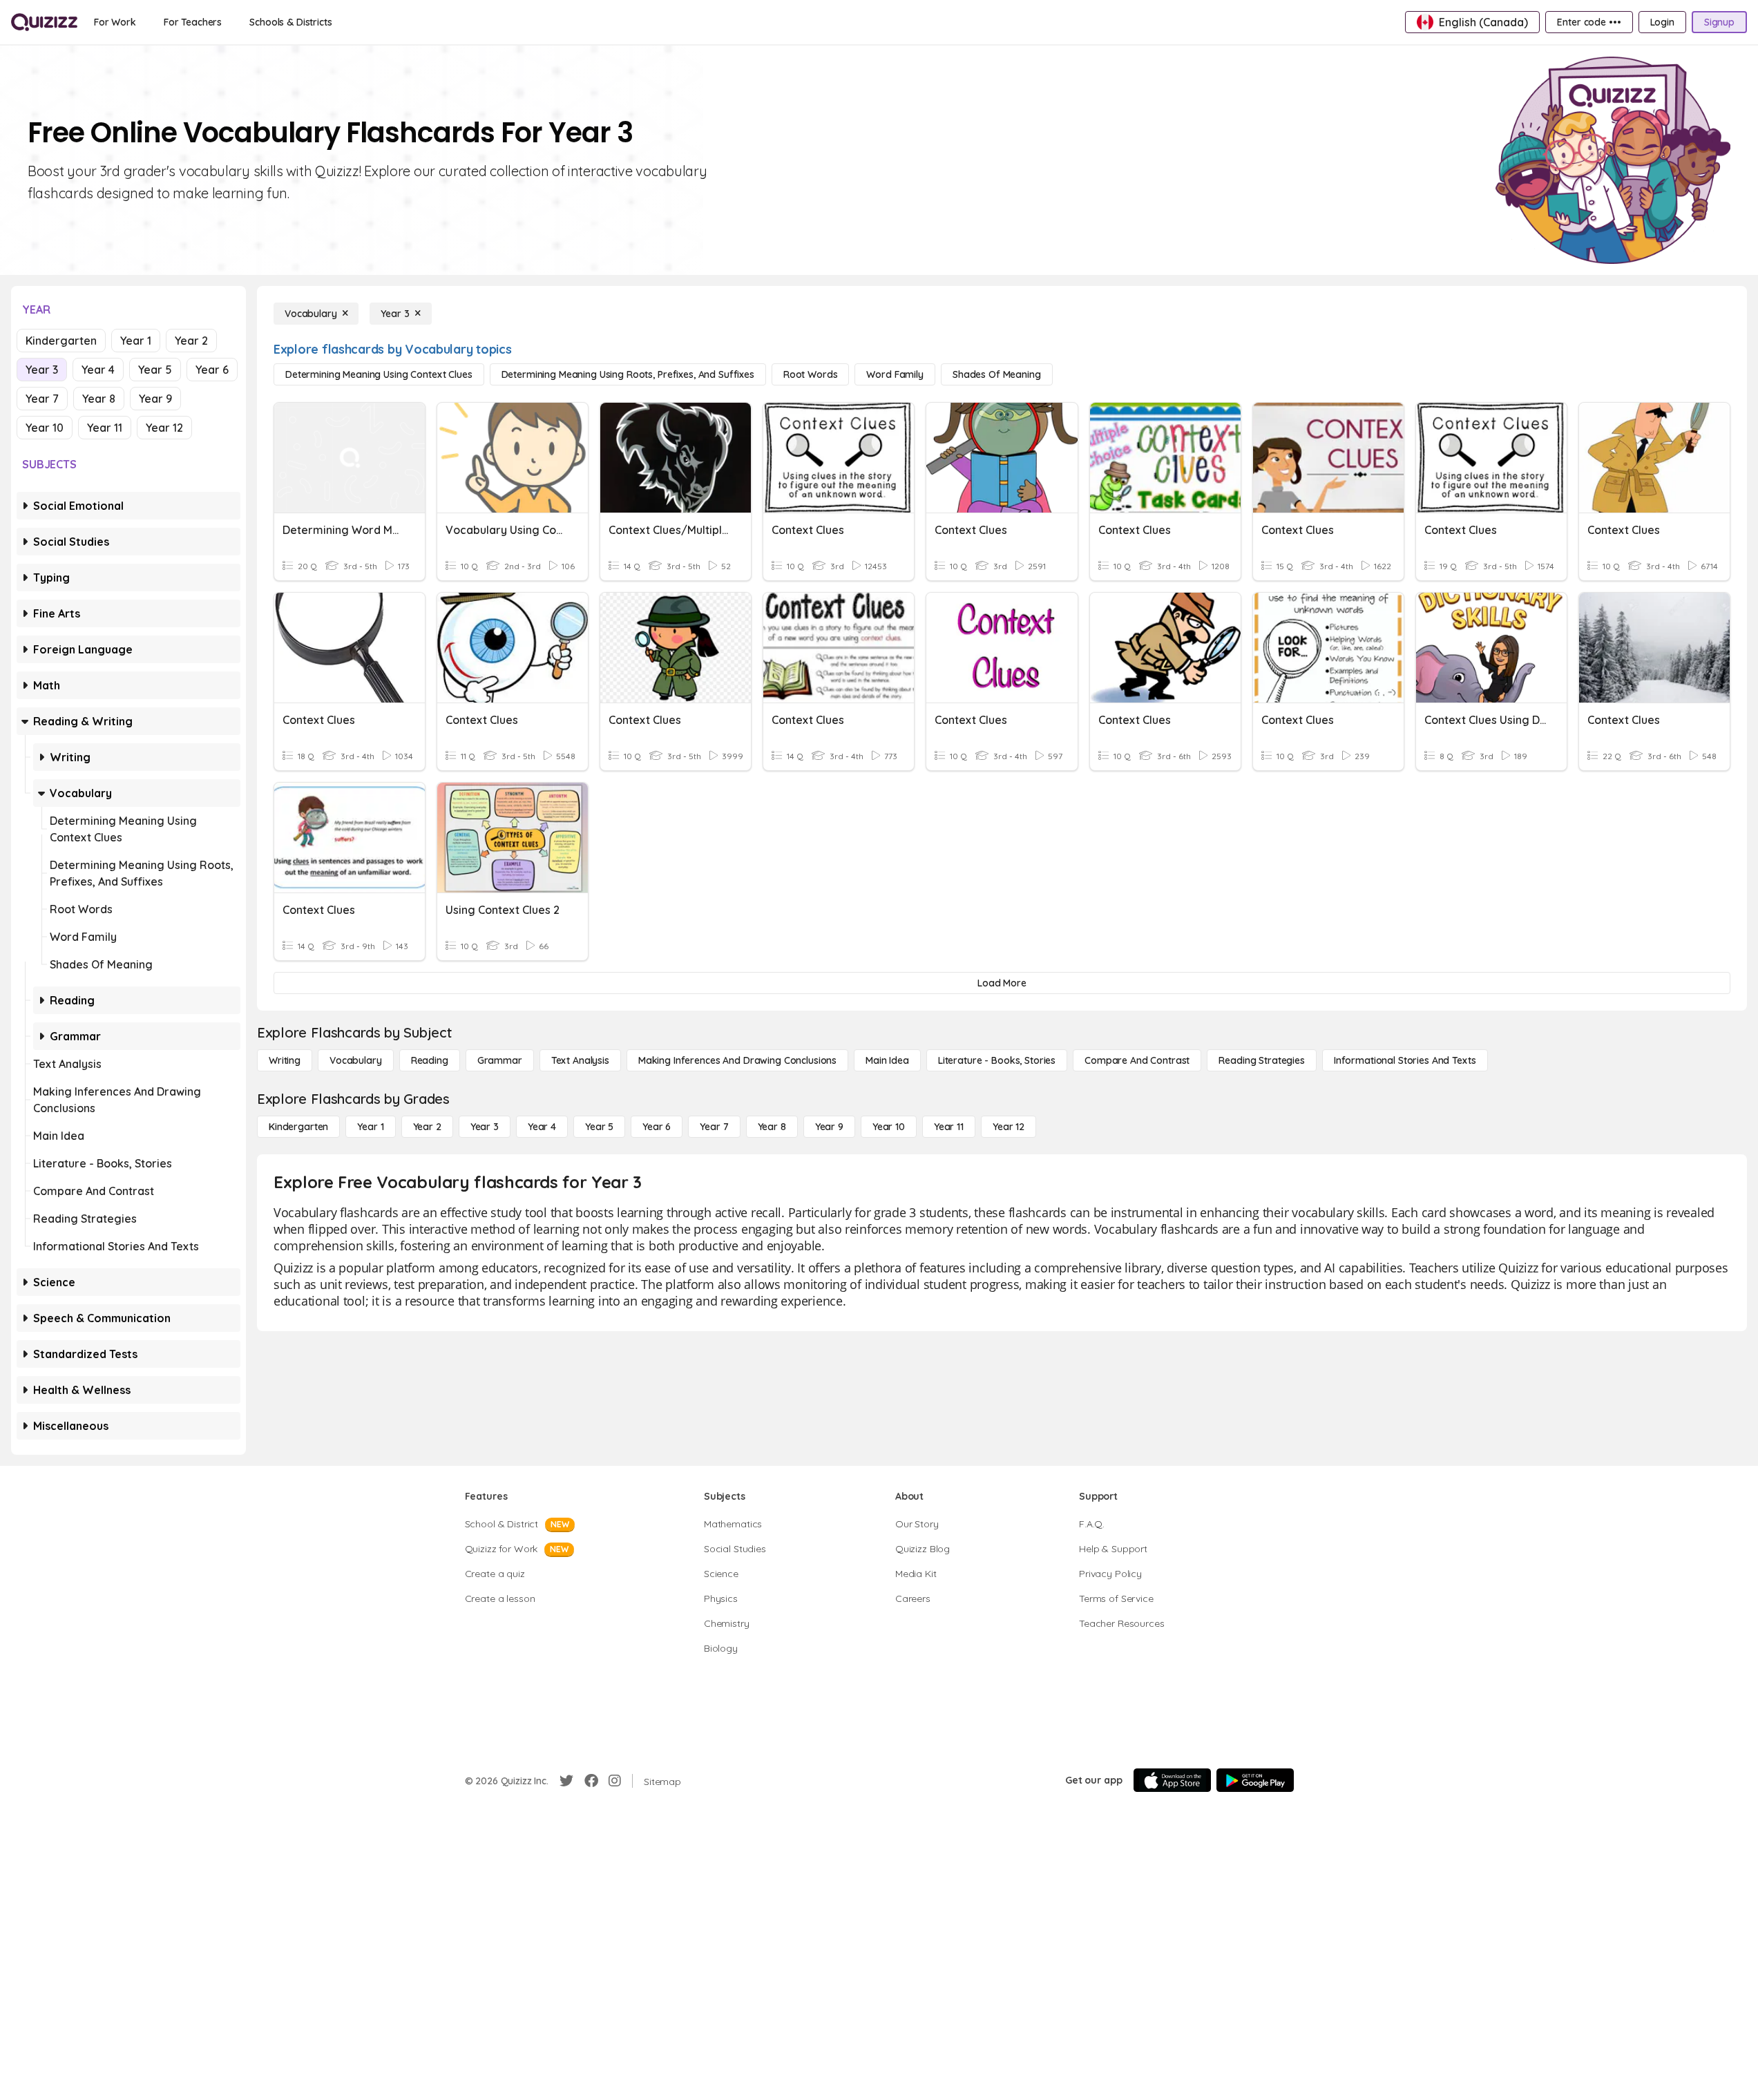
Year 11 (105, 428)
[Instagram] (615, 1781)
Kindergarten (61, 341)
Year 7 (42, 399)
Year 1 (136, 341)
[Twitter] (566, 1781)
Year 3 (42, 370)
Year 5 (155, 370)
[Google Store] (1255, 1780)
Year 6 (212, 370)
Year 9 (155, 399)
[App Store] (1172, 1780)
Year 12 (164, 428)
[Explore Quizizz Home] (44, 22)
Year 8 (99, 399)
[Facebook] (591, 1781)
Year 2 (191, 341)
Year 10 (45, 428)
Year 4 (98, 370)
